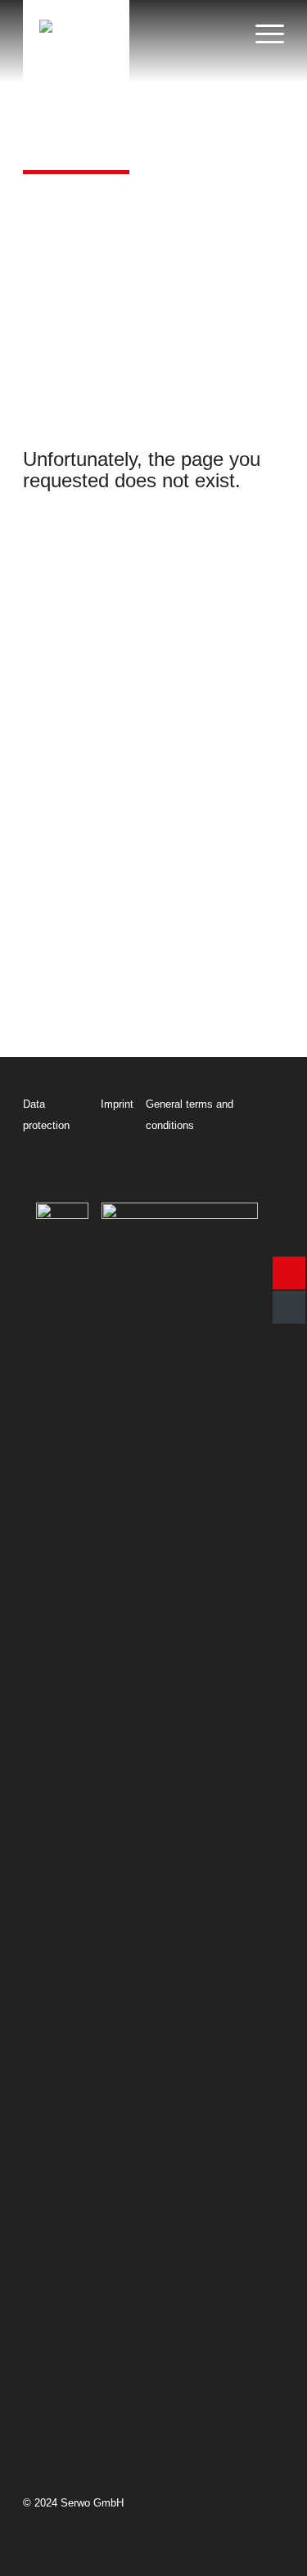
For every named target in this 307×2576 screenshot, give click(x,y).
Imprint (117, 1104)
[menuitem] (262, 12)
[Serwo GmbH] (76, 85)
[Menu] (262, 12)
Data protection (46, 1115)
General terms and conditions (190, 1115)
